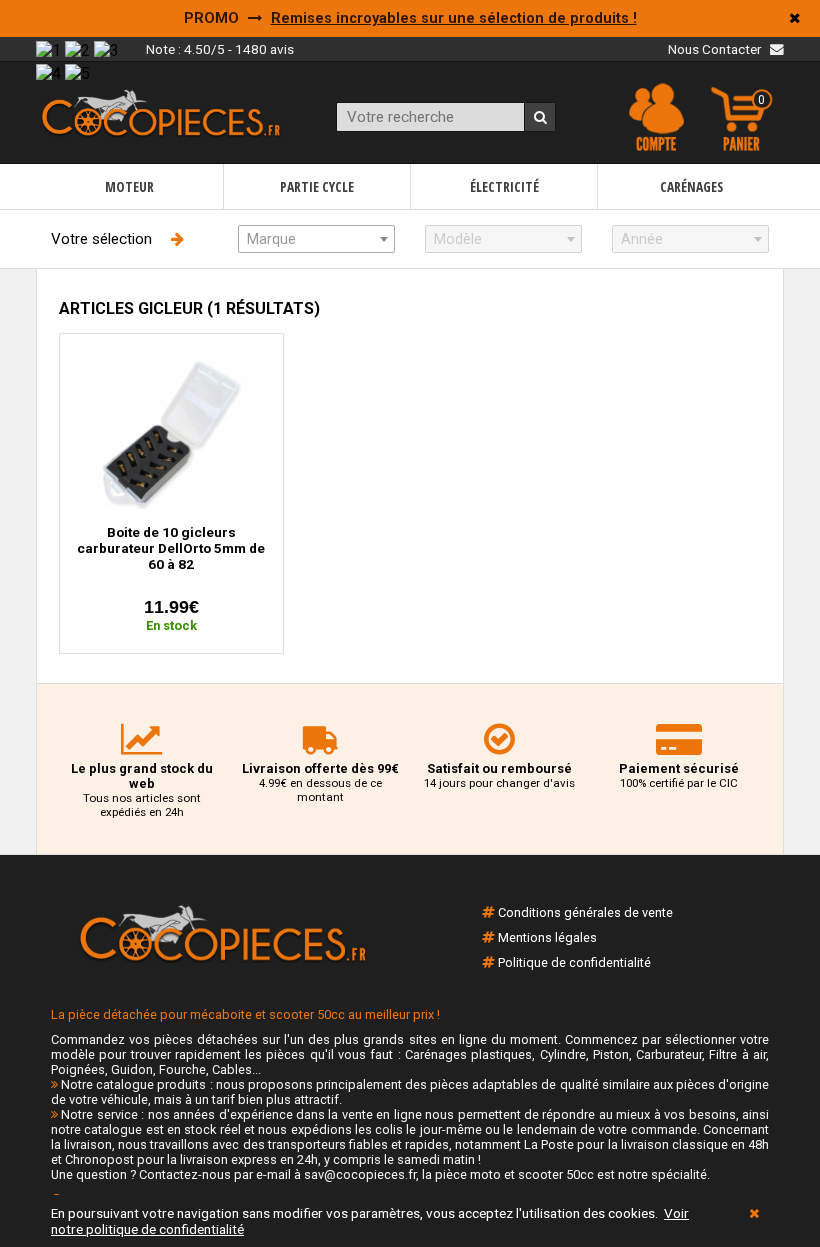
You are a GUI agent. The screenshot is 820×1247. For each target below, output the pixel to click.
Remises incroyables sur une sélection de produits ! (454, 18)
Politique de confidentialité (574, 962)
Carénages (691, 186)
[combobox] (316, 239)
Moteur (129, 186)
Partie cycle (317, 186)
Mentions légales (547, 937)
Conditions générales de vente (585, 912)
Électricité (504, 186)
